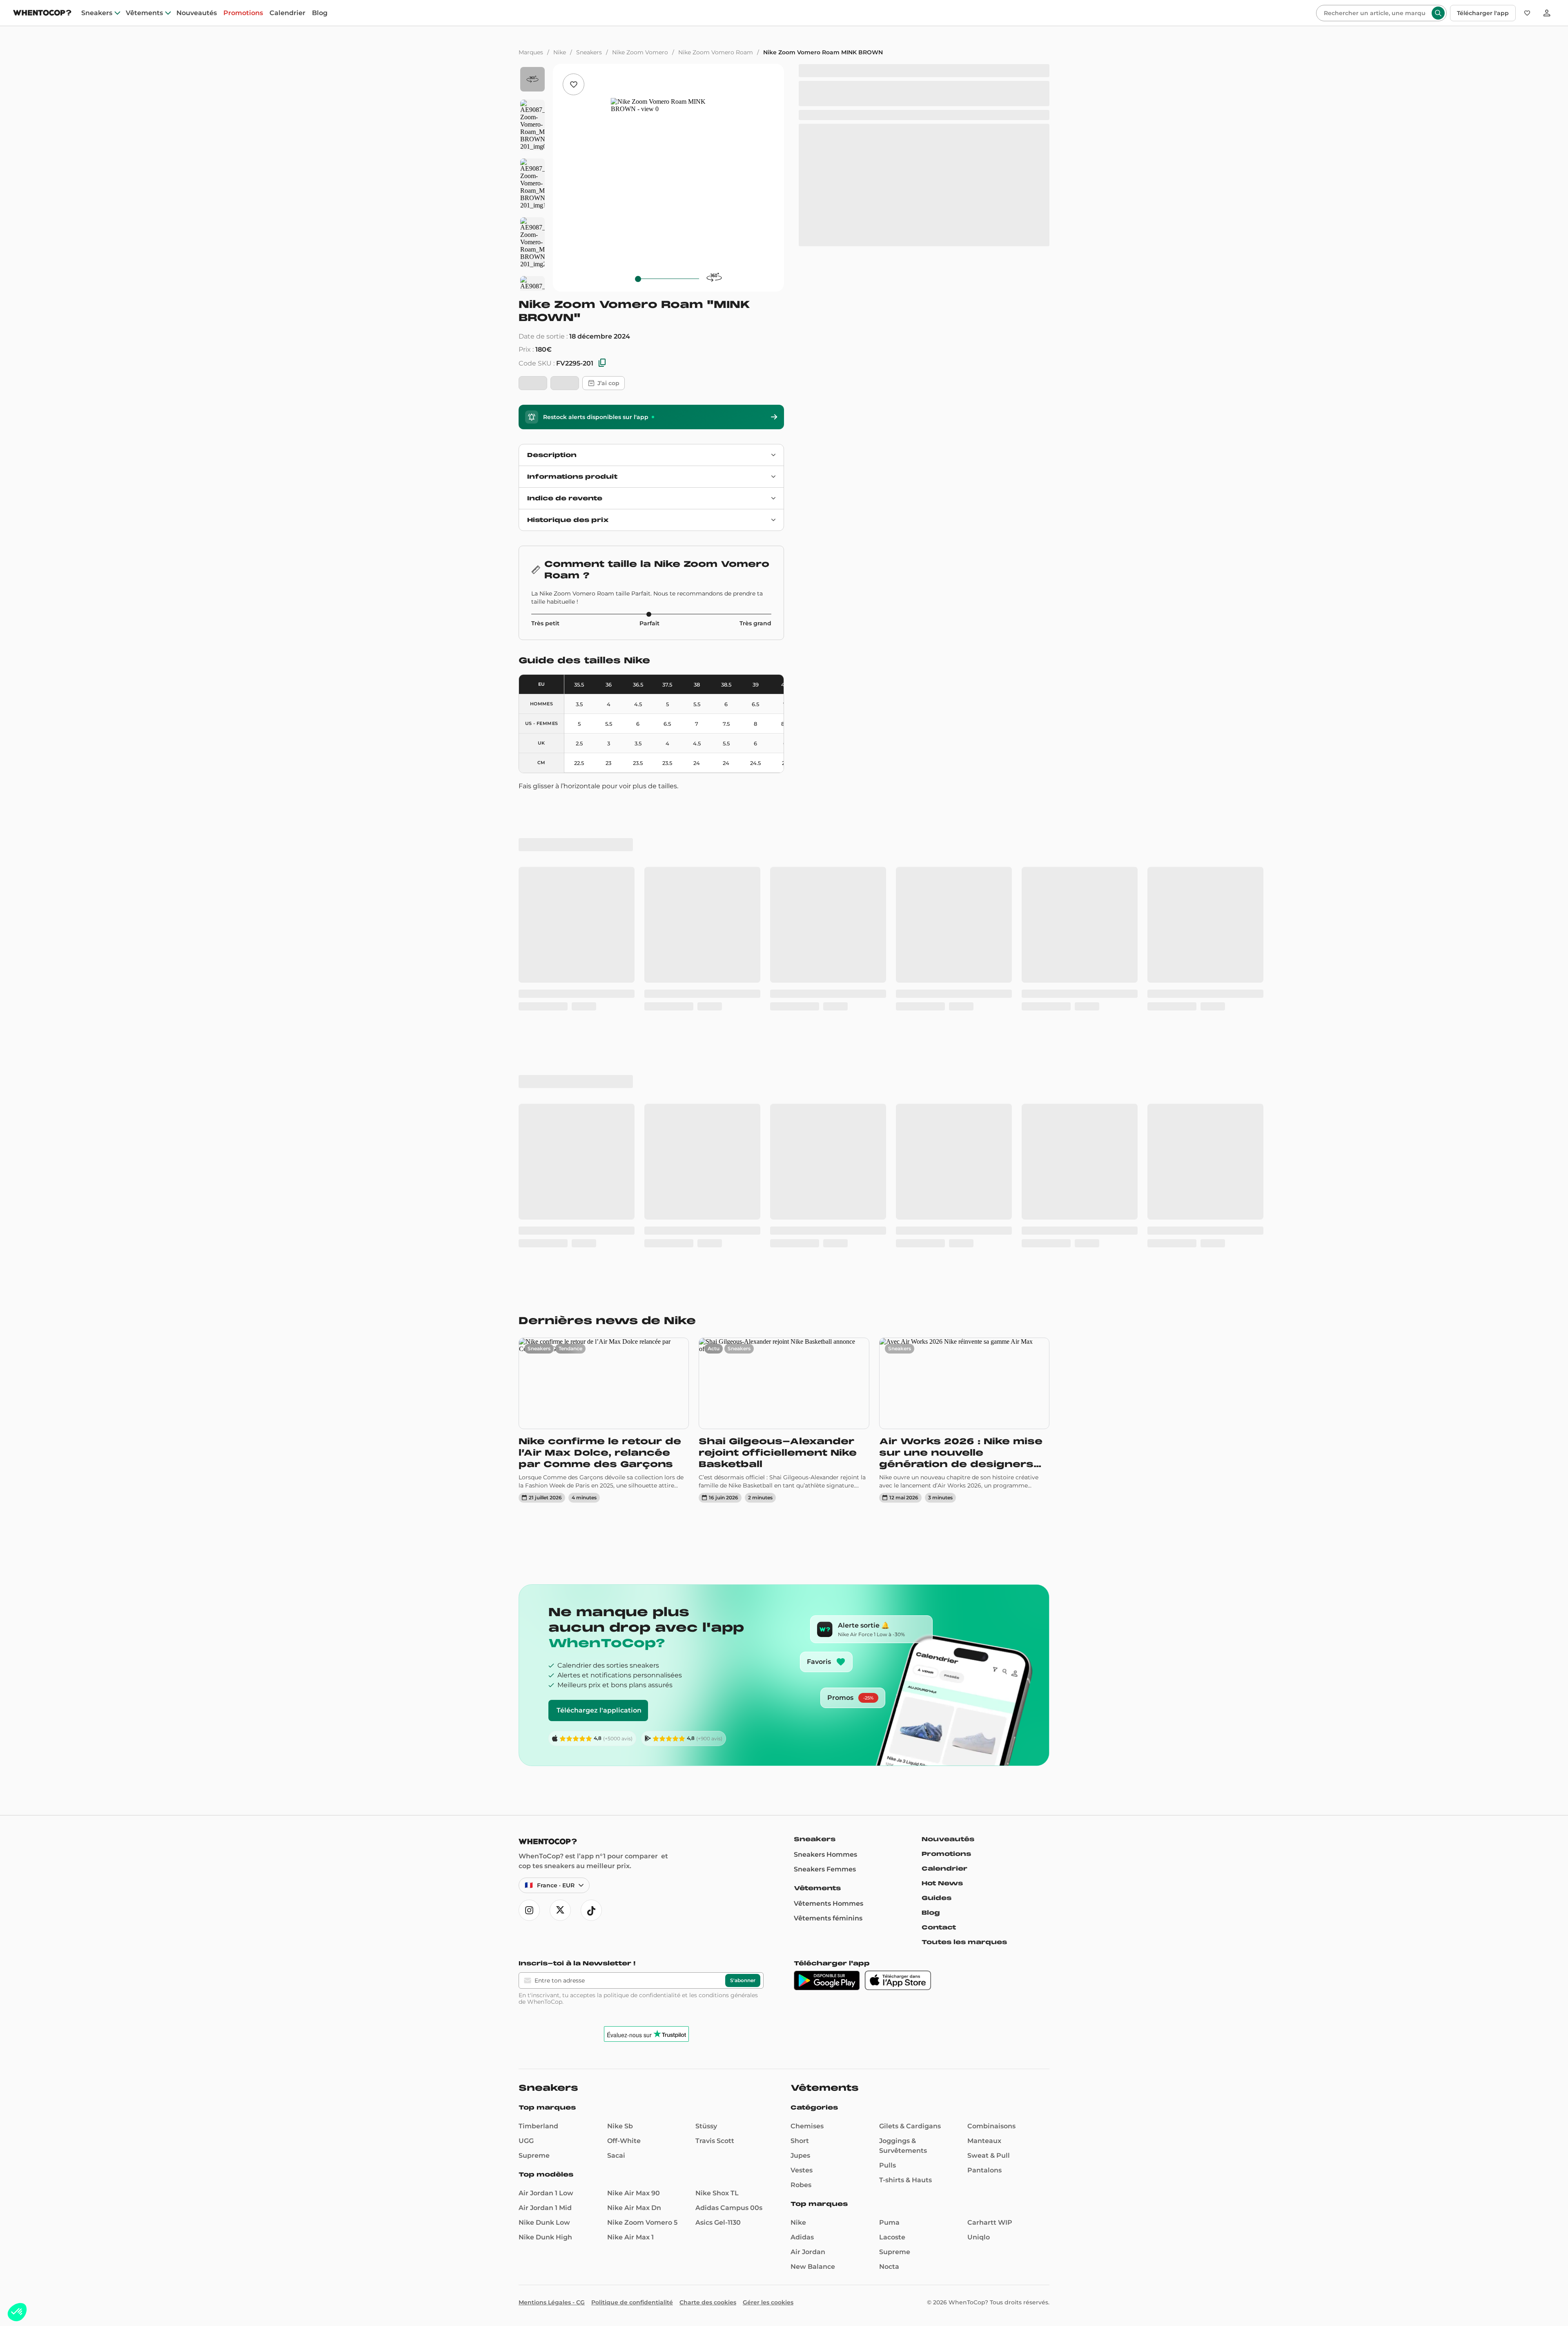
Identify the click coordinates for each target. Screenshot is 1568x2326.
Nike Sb (620, 1652)
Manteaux (984, 1667)
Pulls (888, 1692)
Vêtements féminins (828, 1444)
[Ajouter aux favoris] (574, 84)
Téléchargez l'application (599, 1237)
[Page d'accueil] (42, 14)
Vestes (802, 1696)
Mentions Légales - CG (552, 1829)
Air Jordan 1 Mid (545, 1734)
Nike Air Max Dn (634, 1734)
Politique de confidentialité (632, 1829)
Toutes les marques (964, 1468)
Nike (560, 52)
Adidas (802, 1763)
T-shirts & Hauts (905, 1706)
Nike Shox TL (717, 1719)
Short (800, 1667)
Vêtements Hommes (829, 1430)
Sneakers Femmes (825, 1395)
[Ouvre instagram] (529, 1436)
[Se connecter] (1547, 13)
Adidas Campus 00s (729, 1734)
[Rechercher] (1438, 13)
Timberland (538, 1652)
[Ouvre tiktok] (591, 1436)
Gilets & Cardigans (910, 1652)
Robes (801, 1711)
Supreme (534, 1682)
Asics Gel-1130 (718, 1749)
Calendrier (287, 13)
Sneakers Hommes (825, 1381)
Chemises (807, 1652)
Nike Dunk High (545, 1763)
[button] (17, 2312)
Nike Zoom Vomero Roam (716, 52)
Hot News (942, 1409)
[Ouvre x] (560, 1436)
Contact (939, 1454)
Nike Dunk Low (544, 1749)
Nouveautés (197, 13)
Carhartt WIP (990, 1749)
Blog (320, 13)
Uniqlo (979, 1763)
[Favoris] (1527, 13)
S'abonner (743, 1506)
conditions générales (728, 1521)
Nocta (889, 1793)
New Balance (813, 1793)
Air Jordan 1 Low (546, 1719)
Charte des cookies (708, 1829)
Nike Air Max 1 (630, 1763)
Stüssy (706, 1652)
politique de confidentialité (642, 1521)
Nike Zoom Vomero (640, 52)
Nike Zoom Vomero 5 (642, 1749)
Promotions (243, 13)
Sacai (616, 1682)
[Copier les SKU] (602, 363)
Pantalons (984, 1696)
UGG (526, 1667)
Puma (889, 1749)
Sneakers (97, 13)
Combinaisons (991, 1652)
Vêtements (144, 13)
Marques (531, 52)
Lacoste (892, 1763)
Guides (937, 1424)
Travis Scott (715, 1667)
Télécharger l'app (1483, 13)
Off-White (624, 1667)
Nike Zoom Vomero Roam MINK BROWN (823, 52)
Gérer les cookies (768, 1829)
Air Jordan (808, 1778)
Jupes (800, 1682)
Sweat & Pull (989, 1682)
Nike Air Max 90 (634, 1719)
